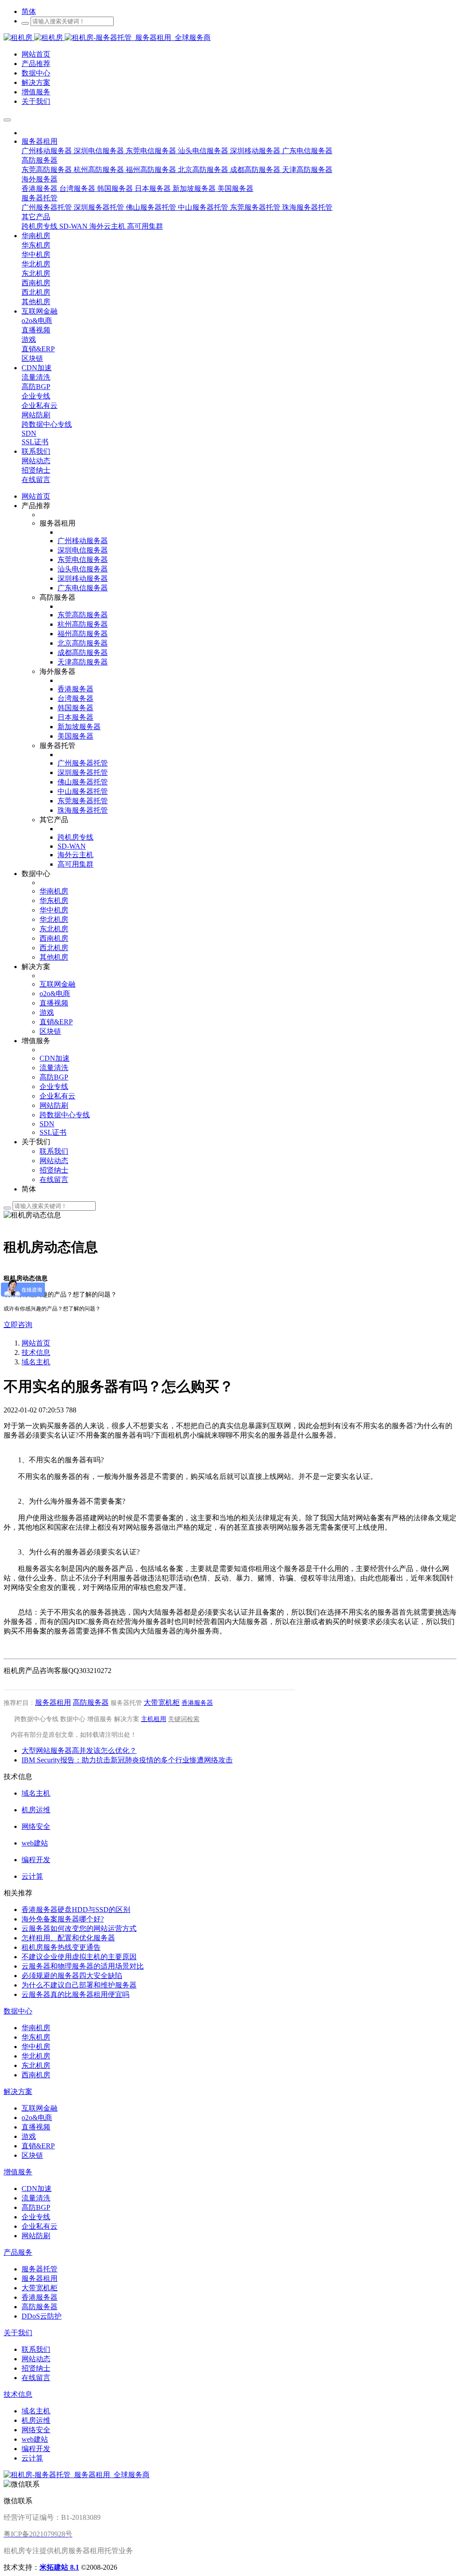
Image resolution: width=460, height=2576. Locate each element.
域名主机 (36, 1362)
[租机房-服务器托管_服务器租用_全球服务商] (34, 38)
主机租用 (154, 1719)
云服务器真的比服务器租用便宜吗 (75, 1994)
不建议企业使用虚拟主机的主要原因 (79, 1957)
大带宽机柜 (162, 1702)
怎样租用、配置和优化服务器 (68, 1938)
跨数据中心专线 (36, 1719)
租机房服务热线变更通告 (61, 1947)
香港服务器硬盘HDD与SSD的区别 (76, 1910)
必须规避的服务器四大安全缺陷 (72, 1976)
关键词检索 (184, 1719)
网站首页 (36, 496)
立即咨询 (18, 1325)
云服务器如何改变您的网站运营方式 (79, 1928)
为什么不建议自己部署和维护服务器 (79, 1985)
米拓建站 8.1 (59, 2567)
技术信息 (36, 1352)
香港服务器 (197, 1703)
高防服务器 (91, 1702)
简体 (29, 11)
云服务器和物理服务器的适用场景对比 (83, 1966)
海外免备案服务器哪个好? (63, 1919)
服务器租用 (53, 1702)
